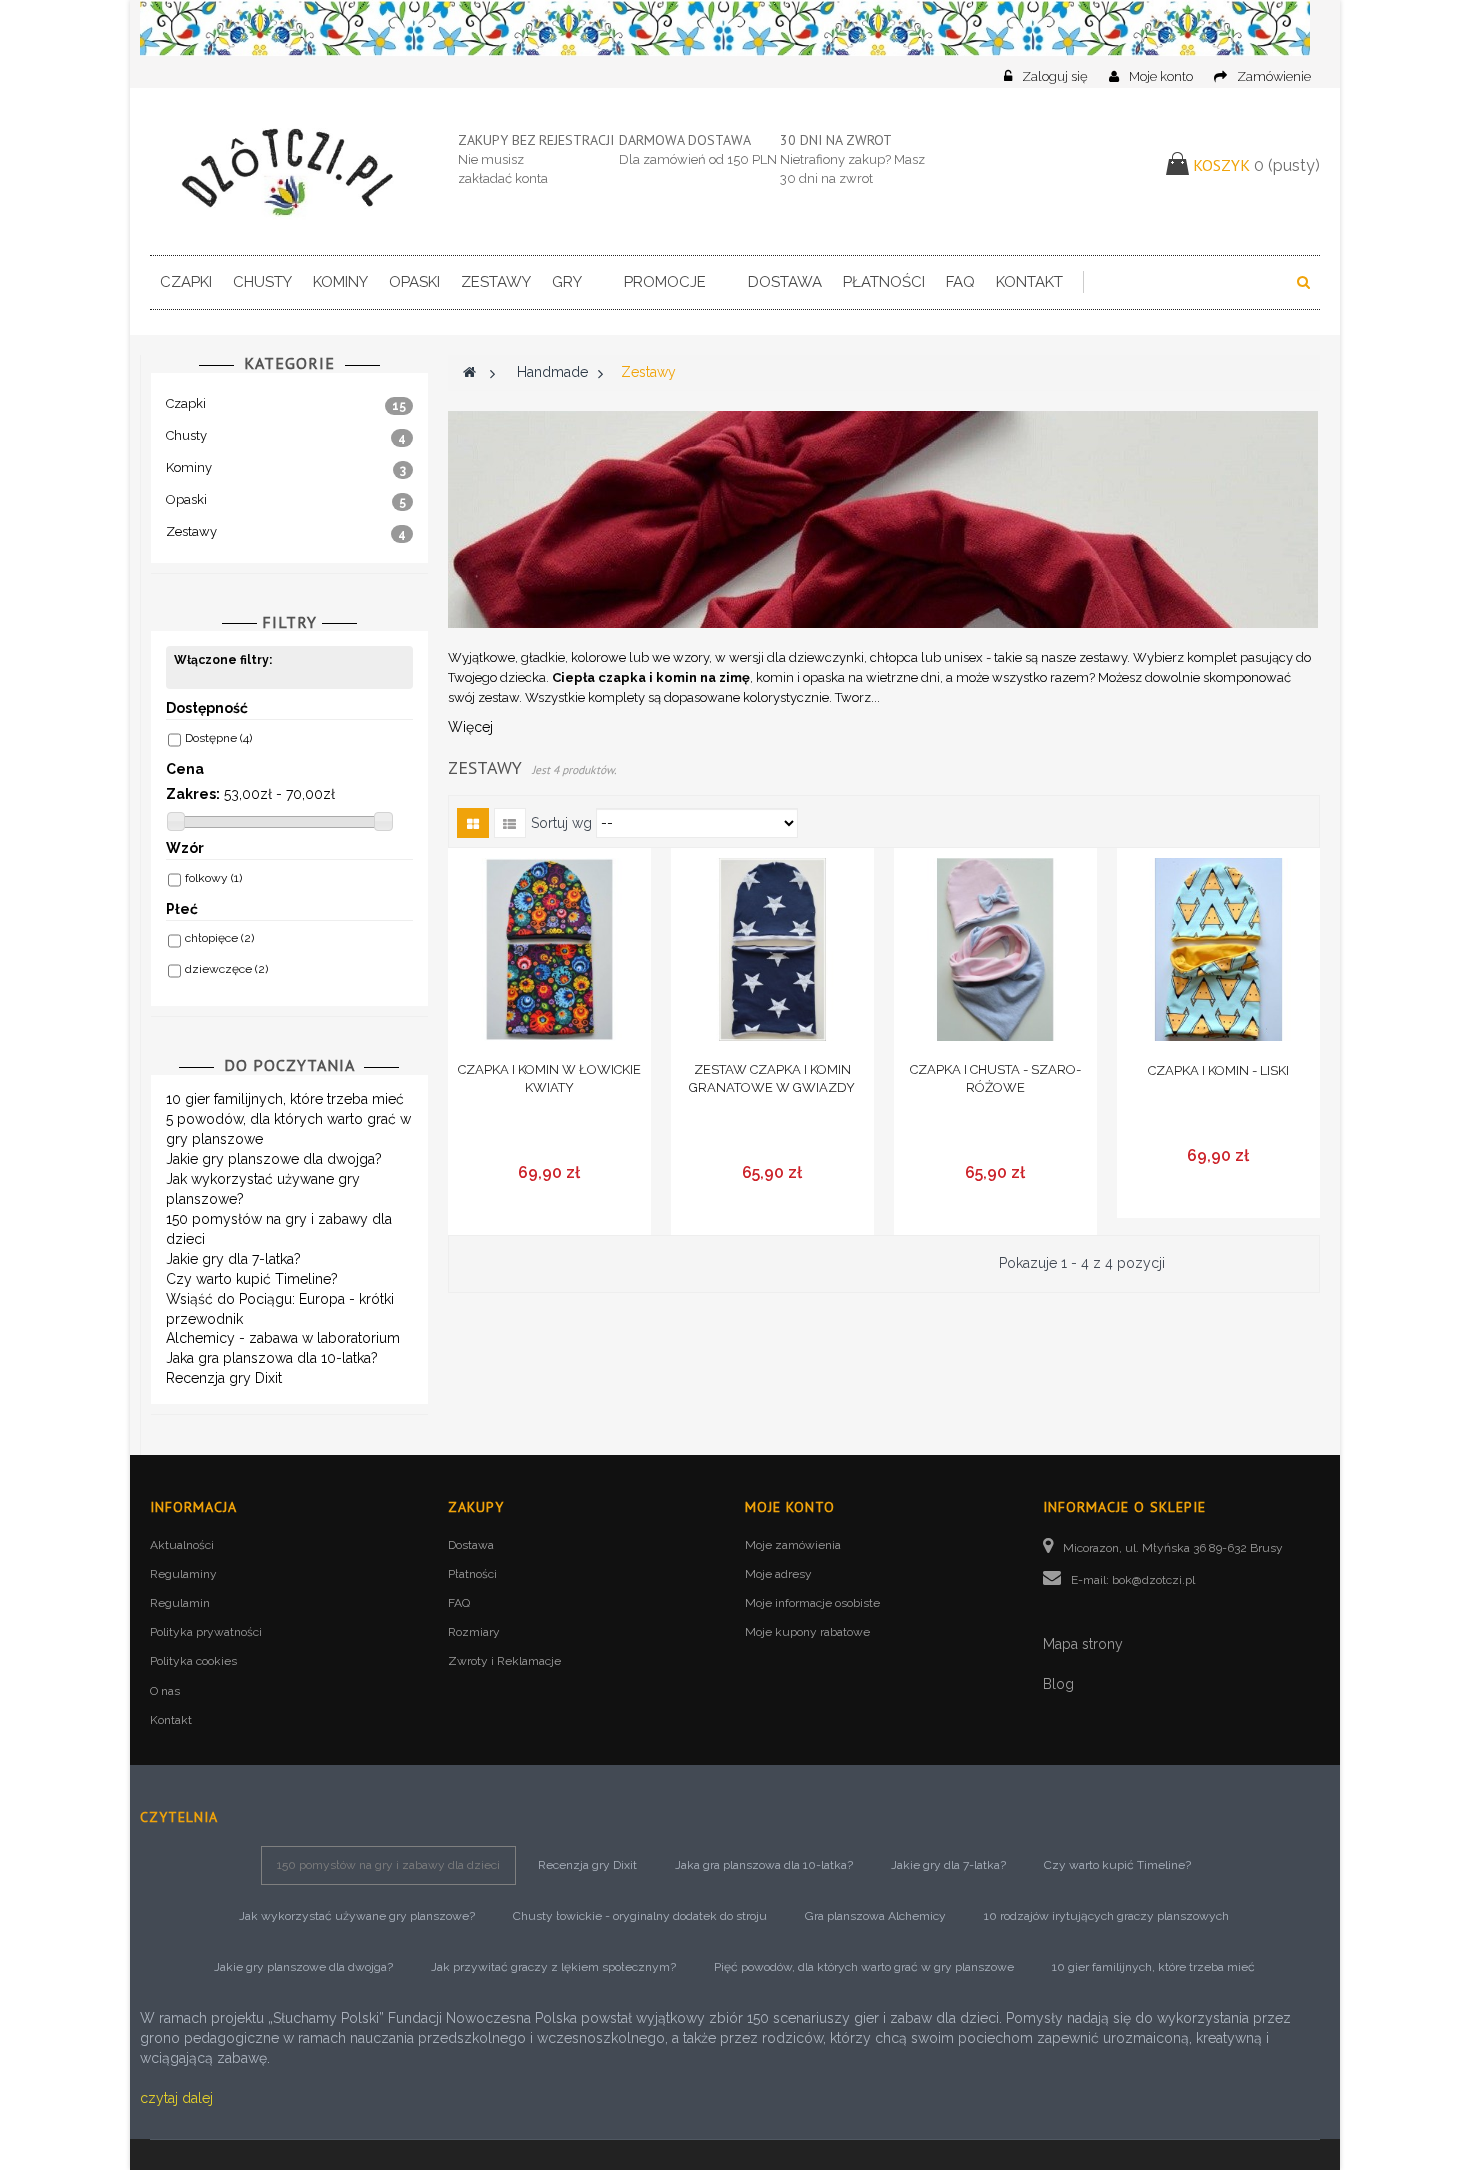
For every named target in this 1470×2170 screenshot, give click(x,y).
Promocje (665, 282)
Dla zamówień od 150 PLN (698, 159)
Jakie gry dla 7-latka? (233, 1259)
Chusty (262, 282)
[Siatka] (473, 823)
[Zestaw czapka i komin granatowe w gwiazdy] (772, 949)
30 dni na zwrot (836, 140)
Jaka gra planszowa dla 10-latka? (272, 1358)
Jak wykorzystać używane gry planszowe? (357, 1916)
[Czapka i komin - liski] (1218, 949)
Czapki (186, 282)
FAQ (960, 282)
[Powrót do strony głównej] (469, 372)
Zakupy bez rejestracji (536, 140)
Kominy (340, 282)
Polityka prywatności (206, 1632)
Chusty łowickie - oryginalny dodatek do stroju (640, 1916)
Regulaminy (183, 1574)
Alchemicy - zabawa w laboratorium (283, 1338)
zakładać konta (503, 178)
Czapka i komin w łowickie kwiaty (549, 1078)
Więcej (470, 727)
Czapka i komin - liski (1218, 1070)
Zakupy (476, 1507)
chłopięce (219, 938)
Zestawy (496, 282)
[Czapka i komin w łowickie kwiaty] (549, 949)
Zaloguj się (1056, 76)
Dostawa (785, 282)
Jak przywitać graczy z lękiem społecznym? (553, 1967)
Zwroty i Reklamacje (504, 1661)
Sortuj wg (561, 823)
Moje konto (1161, 76)
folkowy (213, 878)
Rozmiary (474, 1632)
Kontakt (1029, 282)
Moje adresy (778, 1574)
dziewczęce (226, 969)
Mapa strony (1083, 1644)
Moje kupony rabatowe (807, 1632)
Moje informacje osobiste (812, 1603)
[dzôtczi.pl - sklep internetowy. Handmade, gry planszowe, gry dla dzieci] (289, 171)
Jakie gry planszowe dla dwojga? (274, 1159)
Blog (1058, 1684)
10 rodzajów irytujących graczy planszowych (1106, 1916)
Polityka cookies (193, 1661)
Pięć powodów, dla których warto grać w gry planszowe (864, 1967)
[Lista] (510, 823)
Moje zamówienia (793, 1545)
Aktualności (182, 1545)
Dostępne (218, 738)
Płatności (884, 282)
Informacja (193, 1507)
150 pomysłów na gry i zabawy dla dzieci (388, 1865)
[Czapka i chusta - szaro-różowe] (995, 949)
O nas (165, 1691)
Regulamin (180, 1603)
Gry (567, 282)
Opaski (414, 282)
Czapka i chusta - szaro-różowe (995, 1078)
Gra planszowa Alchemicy (875, 1916)
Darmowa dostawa (685, 140)
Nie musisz (491, 159)
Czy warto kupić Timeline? (252, 1279)
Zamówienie (1274, 76)
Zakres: (193, 794)
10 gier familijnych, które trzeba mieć (285, 1099)
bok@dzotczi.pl (1153, 1580)
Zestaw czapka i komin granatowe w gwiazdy (772, 1078)
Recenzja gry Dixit (224, 1378)
